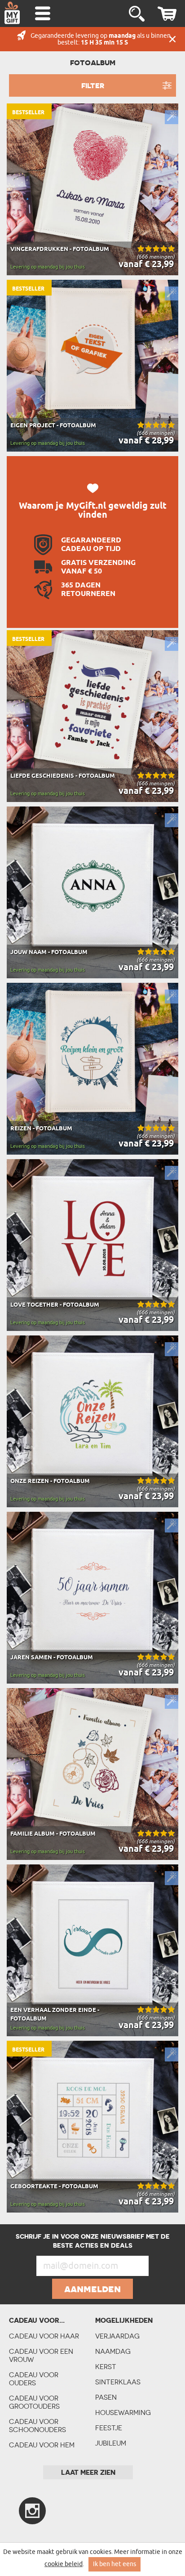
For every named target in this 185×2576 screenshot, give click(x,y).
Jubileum (111, 2443)
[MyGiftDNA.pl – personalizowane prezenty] (12, 13)
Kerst (106, 2367)
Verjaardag (117, 2336)
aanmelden (92, 2289)
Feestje (109, 2428)
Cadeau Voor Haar (44, 2336)
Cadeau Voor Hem (42, 2445)
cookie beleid (64, 2564)
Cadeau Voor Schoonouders (37, 2426)
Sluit (172, 39)
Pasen (106, 2397)
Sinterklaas (118, 2382)
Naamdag (113, 2351)
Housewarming (123, 2412)
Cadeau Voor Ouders (34, 2379)
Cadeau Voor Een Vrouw (41, 2355)
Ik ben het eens (115, 2564)
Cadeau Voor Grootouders (34, 2402)
